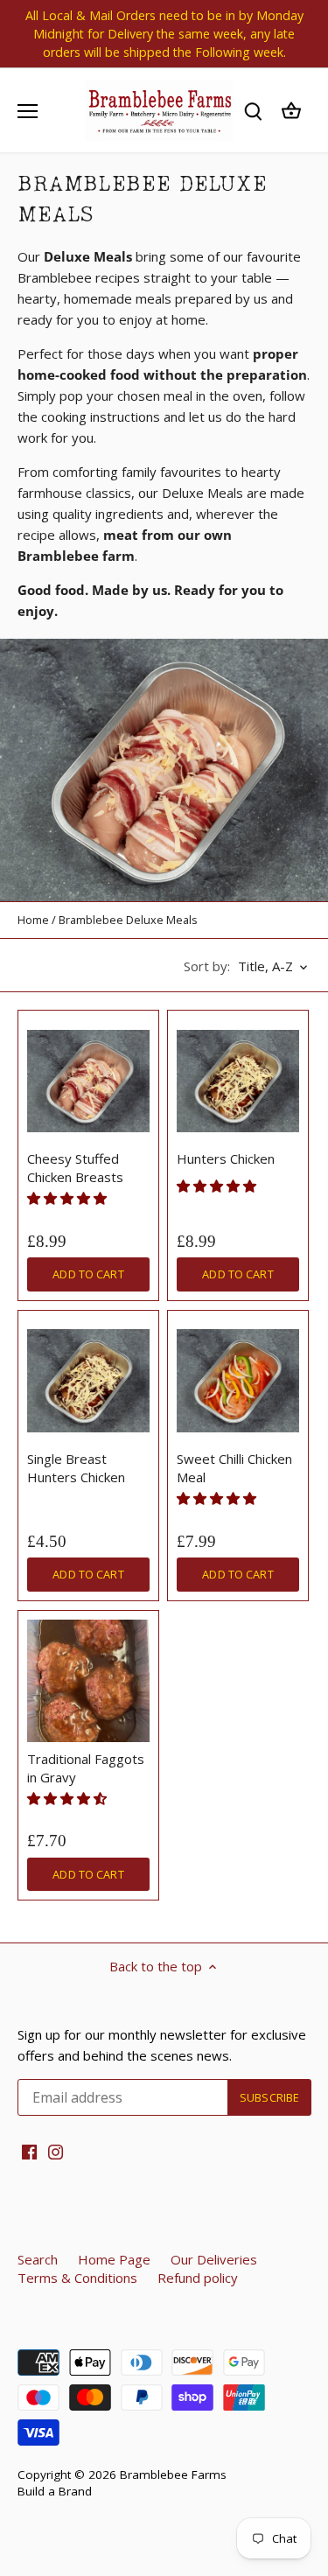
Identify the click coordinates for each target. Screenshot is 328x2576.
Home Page (114, 2259)
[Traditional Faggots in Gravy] (88, 1681)
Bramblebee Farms (173, 2474)
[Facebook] (29, 2150)
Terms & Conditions (77, 2278)
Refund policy (198, 2278)
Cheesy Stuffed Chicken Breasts (75, 1168)
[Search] (253, 111)
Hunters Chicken (226, 1158)
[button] (69, 1198)
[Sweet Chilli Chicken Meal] (238, 1381)
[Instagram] (56, 2150)
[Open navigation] (28, 111)
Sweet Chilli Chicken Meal (234, 1468)
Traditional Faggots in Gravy (86, 1768)
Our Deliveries (214, 2259)
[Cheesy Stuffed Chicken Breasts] (88, 1081)
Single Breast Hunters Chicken (76, 1468)
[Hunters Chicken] (238, 1081)
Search (38, 2259)
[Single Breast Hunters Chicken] (88, 1381)
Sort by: (207, 966)
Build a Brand (55, 2491)
